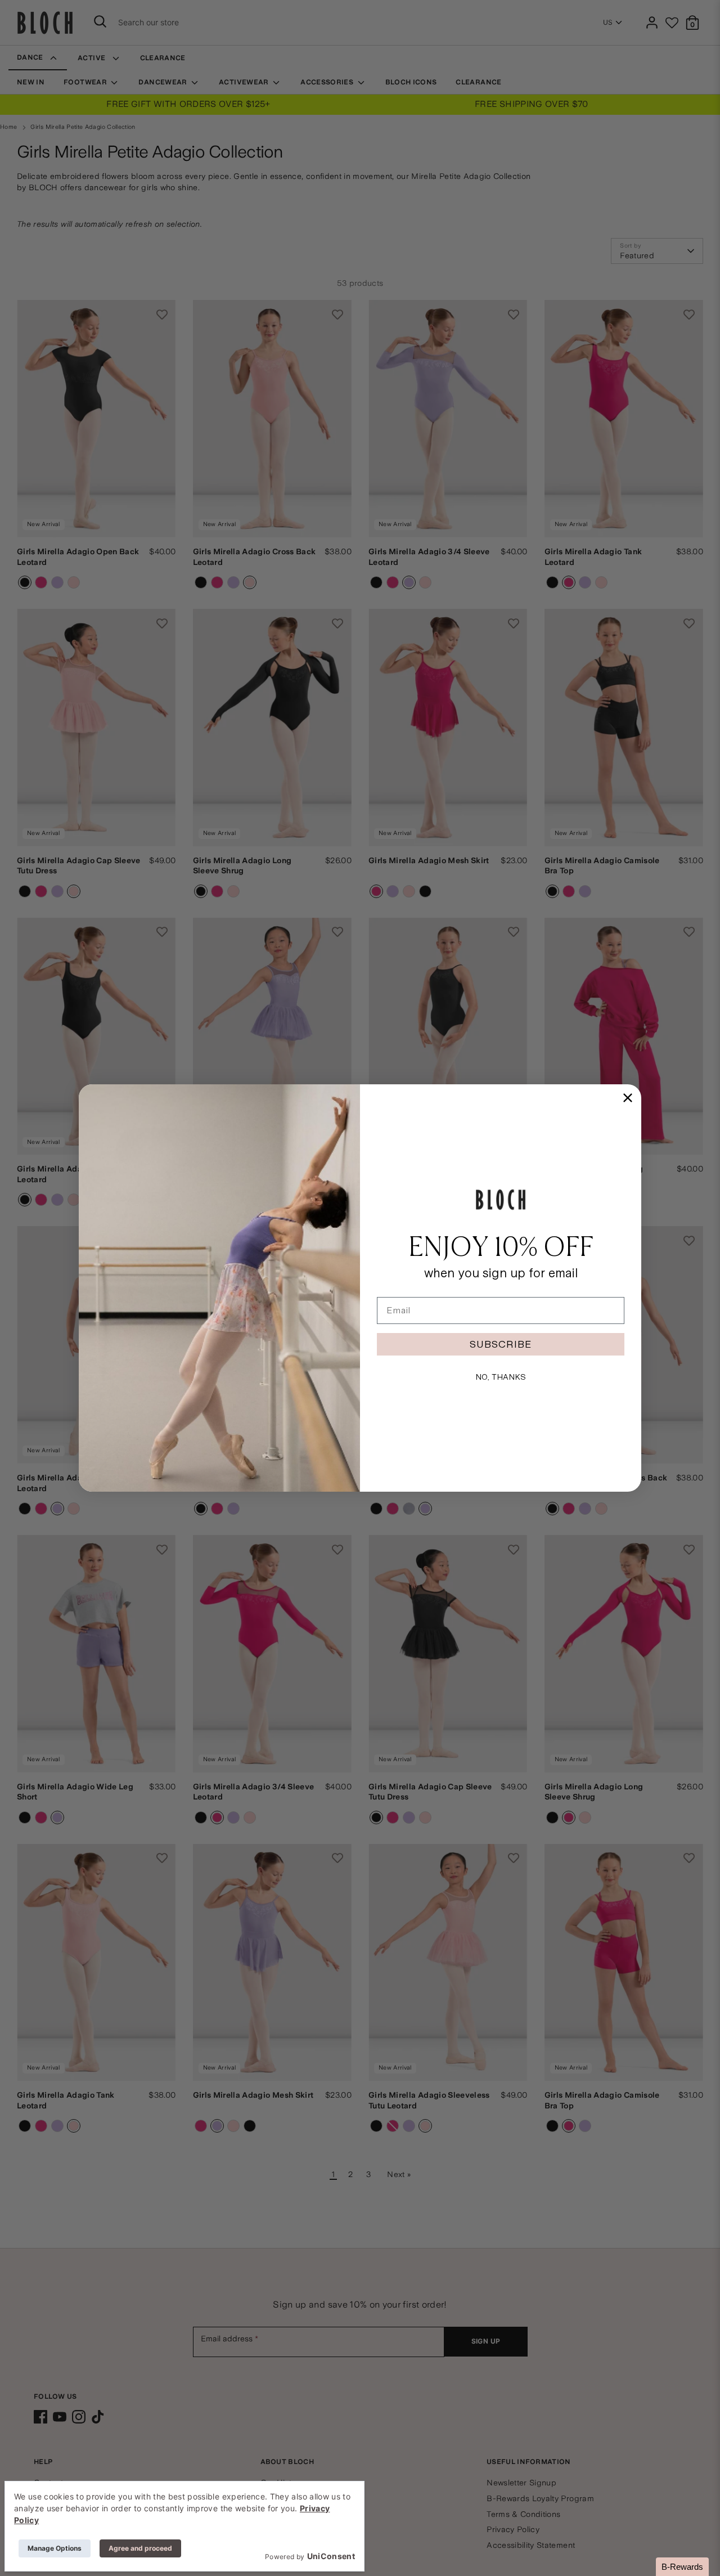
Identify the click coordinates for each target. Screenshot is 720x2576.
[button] (682, 2567)
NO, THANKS (501, 1377)
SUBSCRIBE (501, 1344)
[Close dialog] (628, 1098)
